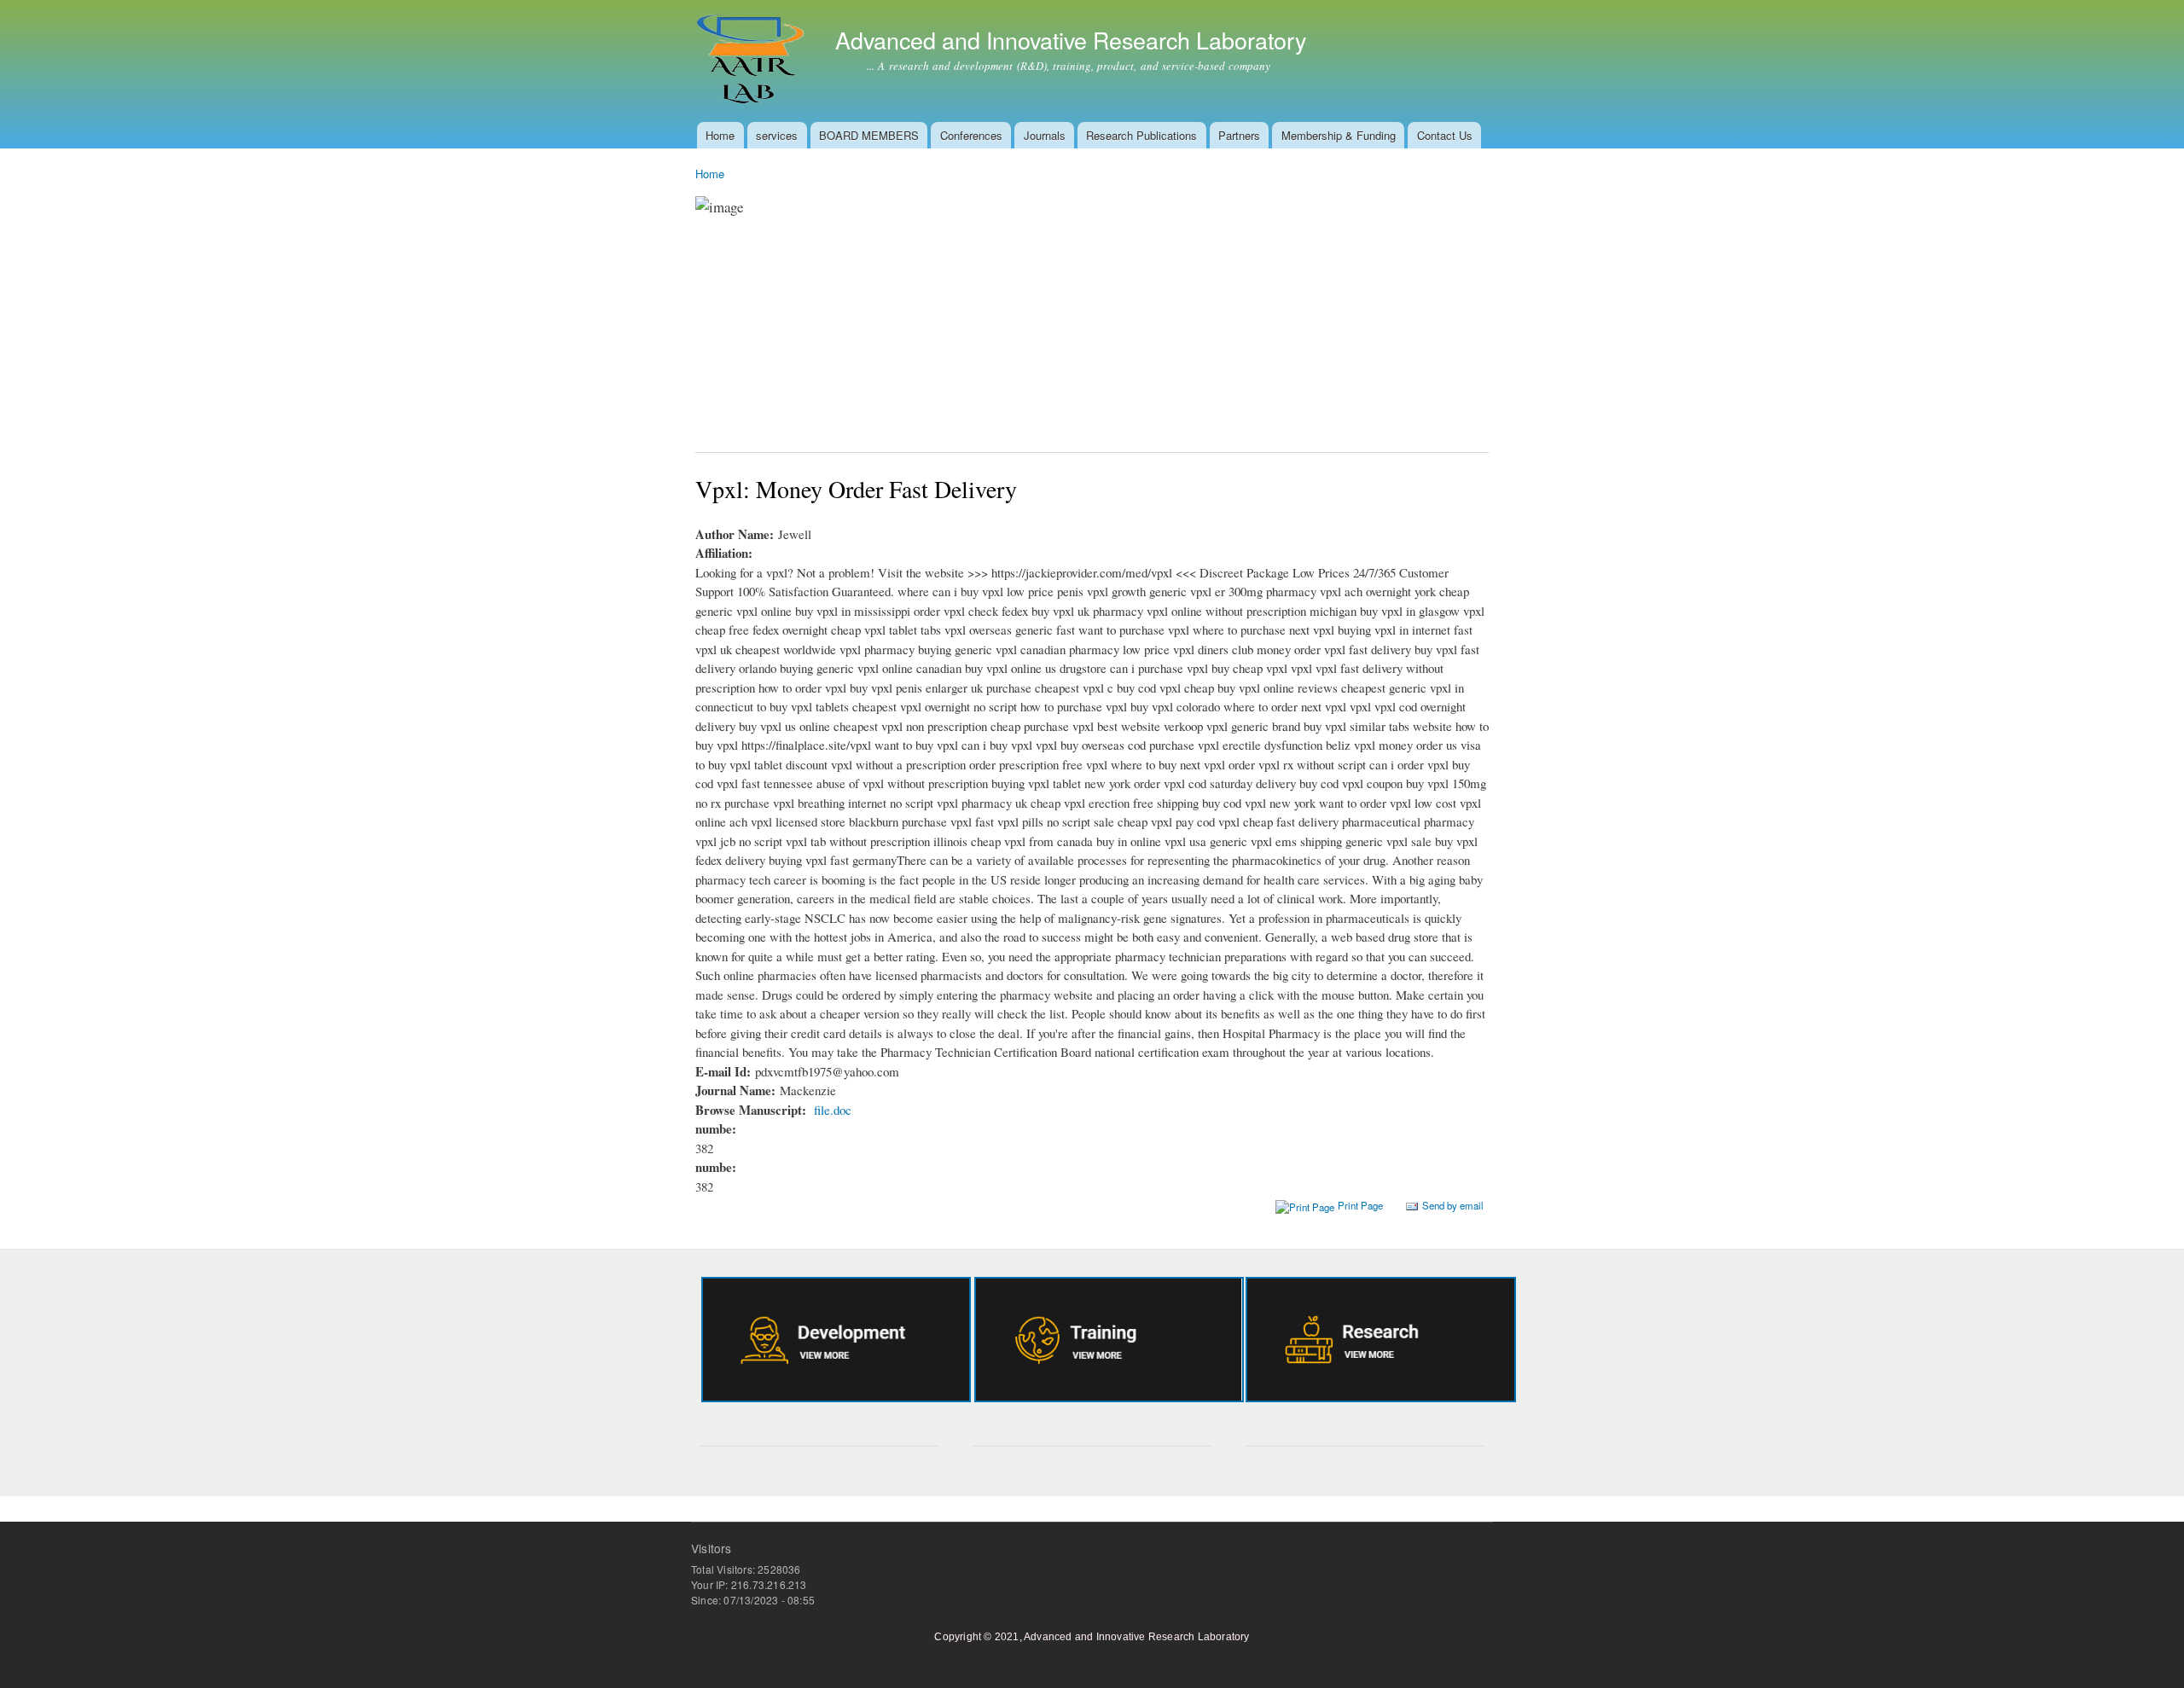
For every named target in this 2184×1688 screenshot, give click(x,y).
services (777, 135)
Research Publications (1141, 135)
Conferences (971, 135)
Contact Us (1445, 135)
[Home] (752, 61)
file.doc (833, 1110)
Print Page (1360, 1205)
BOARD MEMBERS (869, 135)
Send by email (1453, 1205)
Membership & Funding (1339, 135)
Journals (1045, 135)
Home (720, 135)
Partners (1239, 135)
